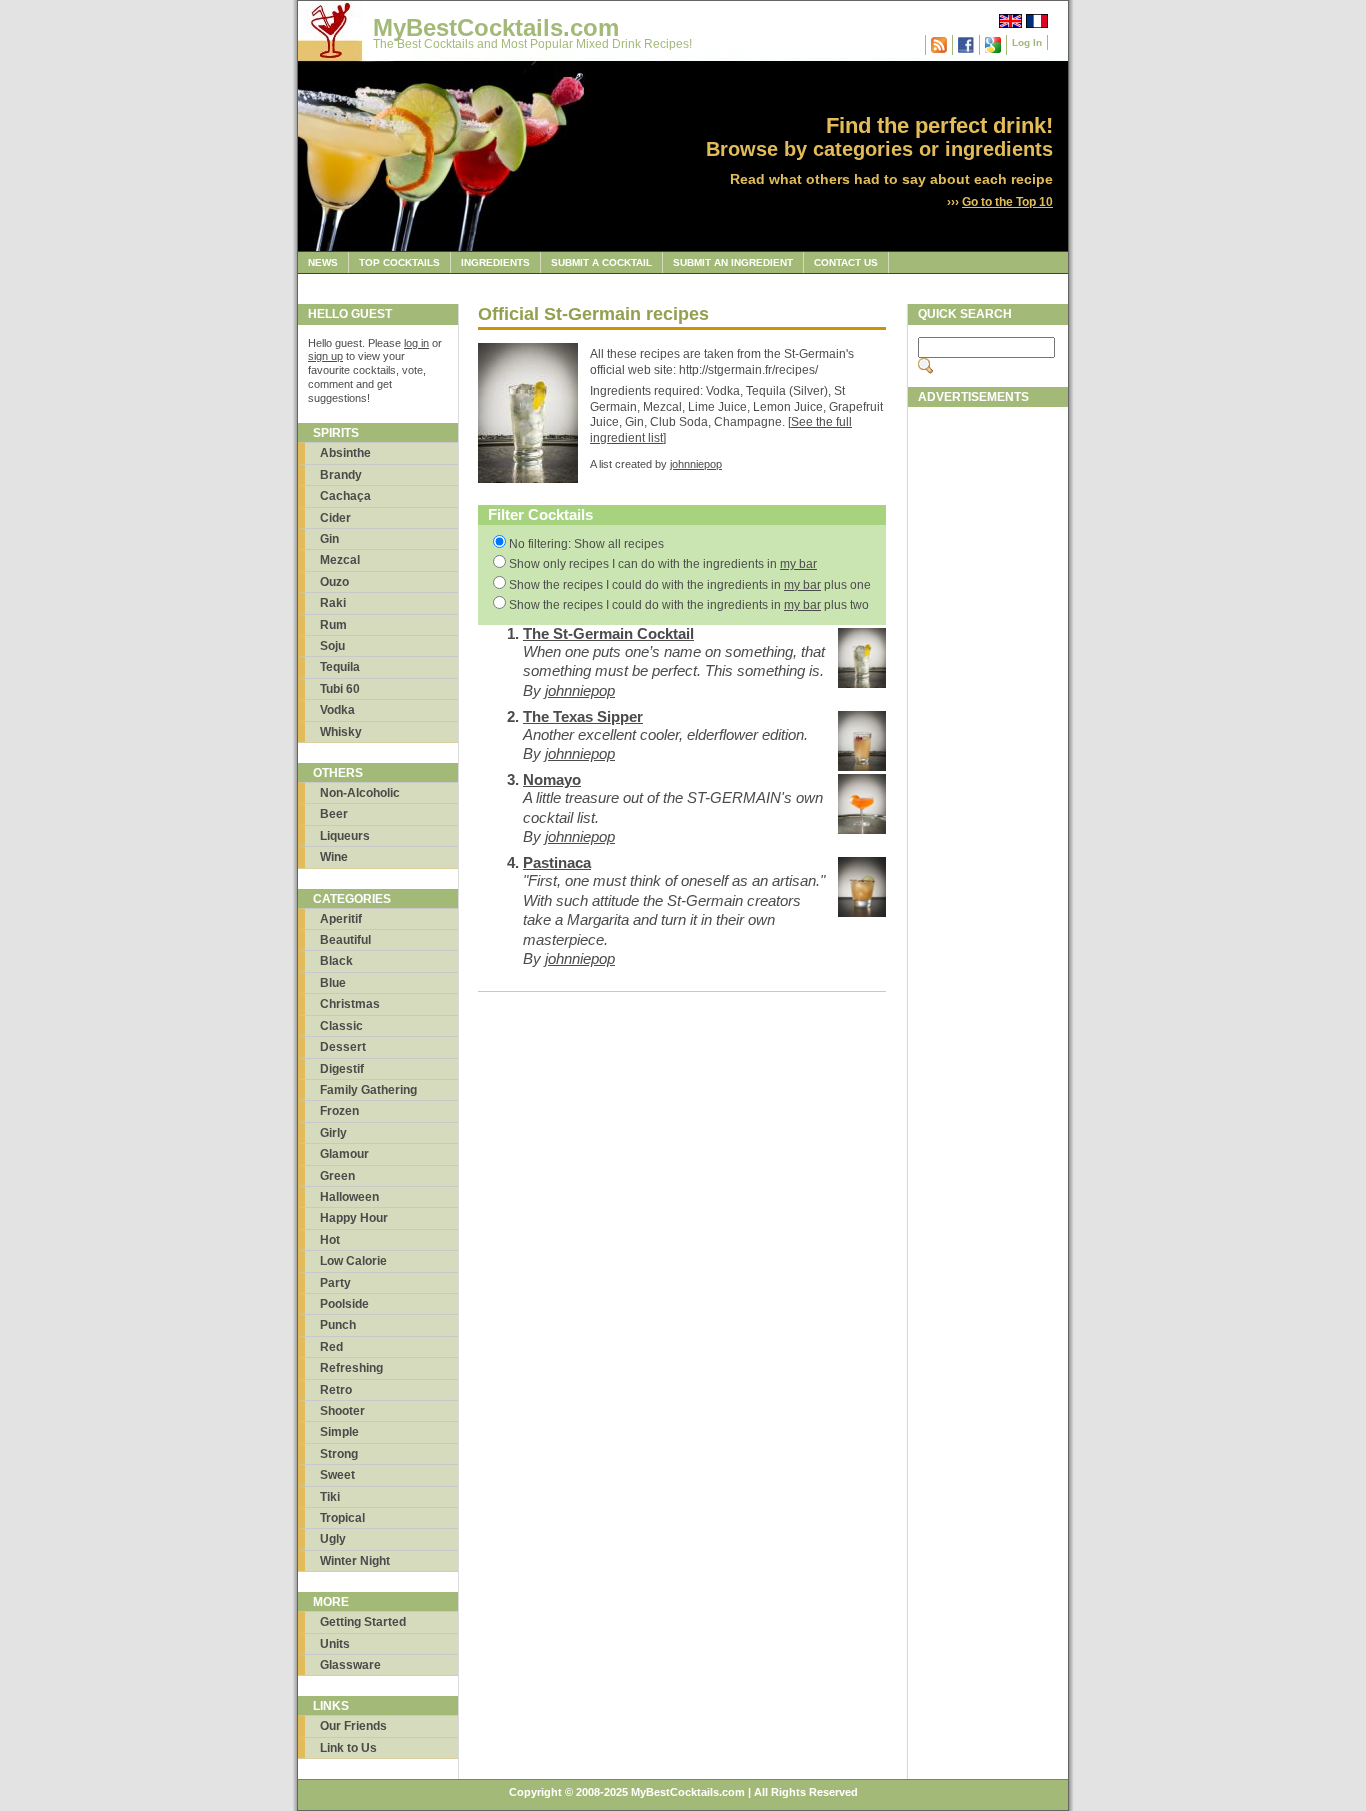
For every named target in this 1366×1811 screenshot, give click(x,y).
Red (331, 1347)
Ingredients (495, 262)
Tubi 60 (340, 689)
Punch (338, 1325)
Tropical (342, 1518)
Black (336, 961)
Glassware (350, 1665)
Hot (330, 1240)
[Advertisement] (988, 717)
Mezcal (340, 560)
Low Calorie (353, 1261)
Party (335, 1283)
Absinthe (345, 453)
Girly (333, 1133)
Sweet (337, 1475)
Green (337, 1176)
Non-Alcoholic (360, 793)
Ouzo (334, 582)
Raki (333, 603)
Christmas (350, 1004)
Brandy (341, 475)
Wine (334, 857)
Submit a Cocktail (601, 262)
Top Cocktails (399, 262)
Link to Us (348, 1748)
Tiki (330, 1497)
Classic (341, 1026)
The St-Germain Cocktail (608, 633)
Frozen (339, 1111)
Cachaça (345, 496)
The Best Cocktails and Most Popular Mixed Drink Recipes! (532, 44)
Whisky (341, 732)
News (323, 262)
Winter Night (355, 1561)
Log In (1027, 42)
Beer (334, 814)
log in (416, 343)
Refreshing (351, 1368)
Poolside (344, 1304)
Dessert (343, 1047)
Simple (339, 1432)
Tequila (340, 667)
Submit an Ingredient (733, 262)
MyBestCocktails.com (496, 27)
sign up (325, 356)
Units (335, 1644)
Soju (332, 646)
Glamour (344, 1154)
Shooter (342, 1411)
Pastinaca (557, 862)
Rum (333, 625)
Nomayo (552, 779)
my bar (798, 564)
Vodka (337, 710)
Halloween (349, 1197)
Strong (339, 1454)
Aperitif (341, 919)
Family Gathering (368, 1090)
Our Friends (353, 1726)
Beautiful (345, 940)
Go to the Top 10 (1007, 202)
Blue (333, 983)
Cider (335, 518)
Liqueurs (345, 836)
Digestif (342, 1069)
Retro (336, 1390)
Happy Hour (354, 1218)
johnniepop (696, 464)
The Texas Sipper (583, 716)
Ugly (333, 1539)
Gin (329, 539)
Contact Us (846, 262)
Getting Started (363, 1622)
